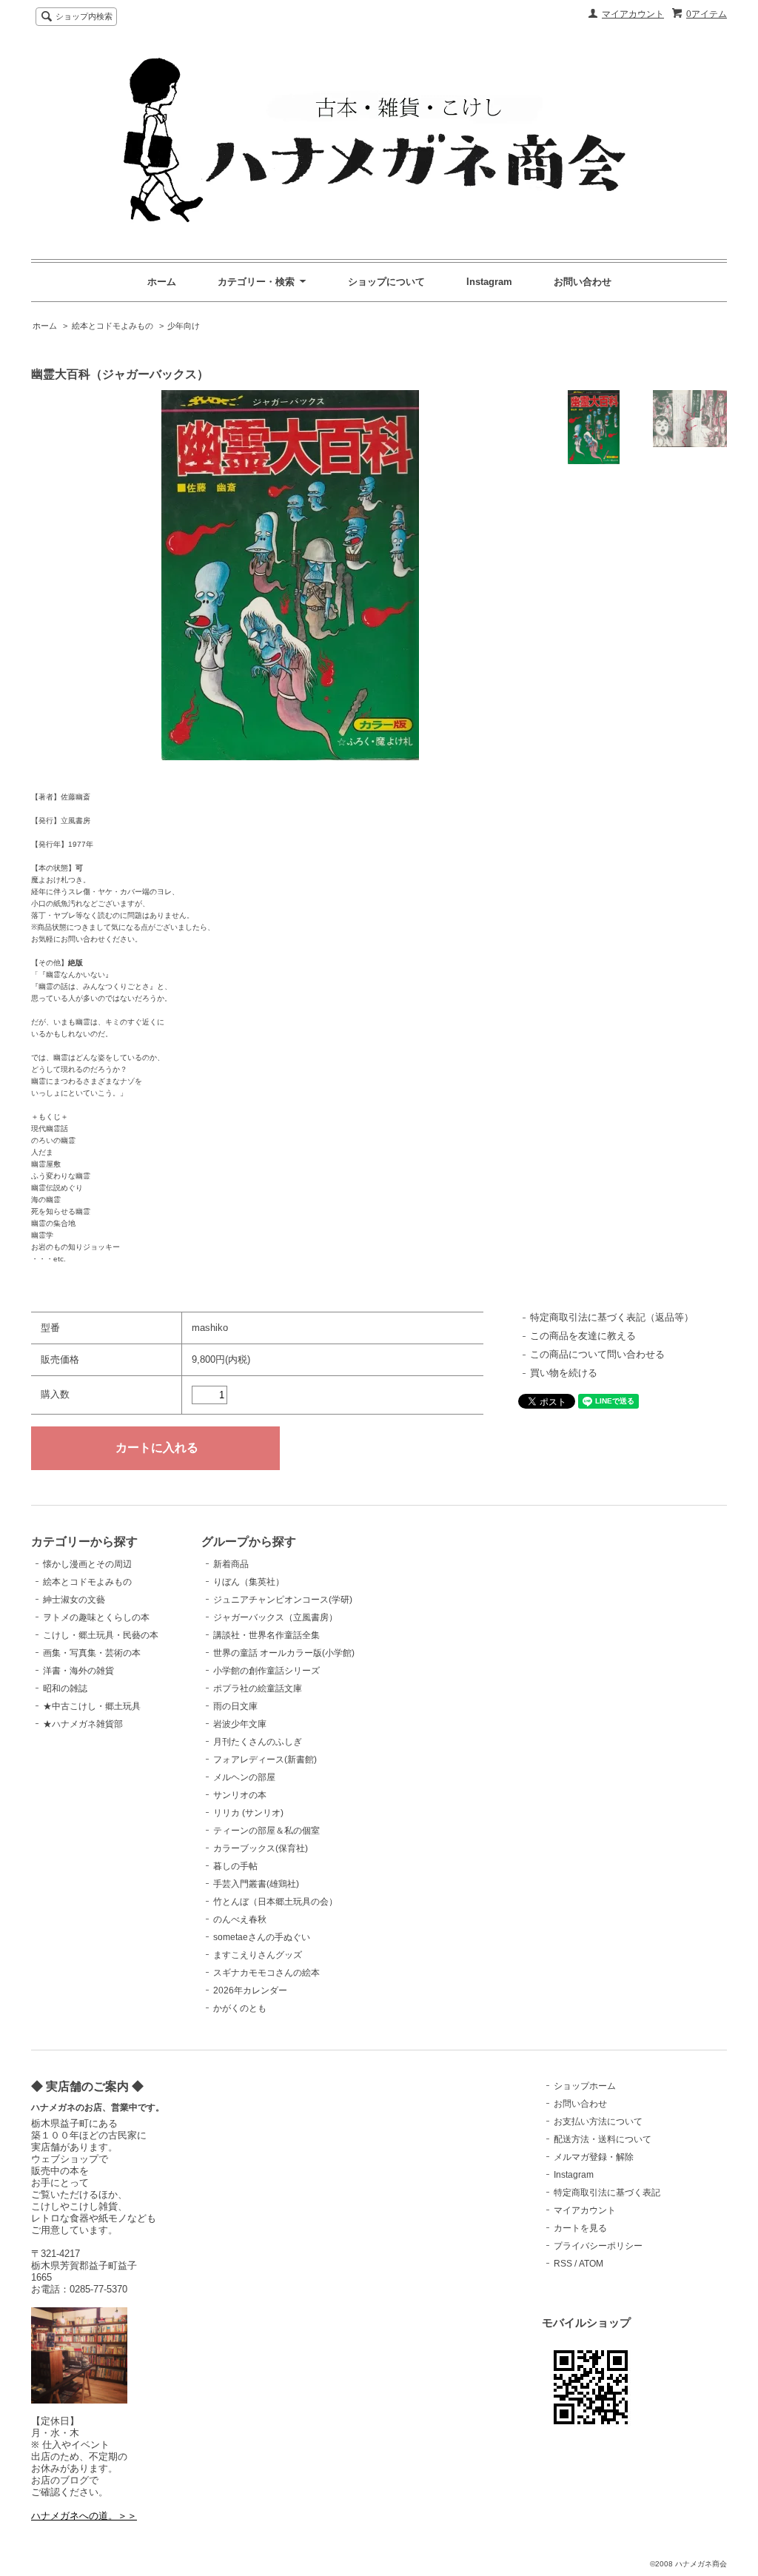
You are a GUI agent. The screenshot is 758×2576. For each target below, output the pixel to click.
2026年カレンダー (250, 1990)
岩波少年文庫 (240, 1724)
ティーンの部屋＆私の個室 (266, 1831)
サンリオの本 (240, 1795)
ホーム (162, 282)
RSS (563, 2264)
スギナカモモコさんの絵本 (266, 1973)
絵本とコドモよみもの (113, 326)
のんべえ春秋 (240, 1919)
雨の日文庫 (235, 1706)
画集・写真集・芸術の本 (92, 1653)
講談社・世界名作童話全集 (266, 1635)
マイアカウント (633, 14)
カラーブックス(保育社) (261, 1848)
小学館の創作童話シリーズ (266, 1671)
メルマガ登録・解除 (594, 2157)
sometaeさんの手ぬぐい (262, 1937)
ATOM (591, 2264)
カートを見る (580, 2228)
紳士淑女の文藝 (74, 1600)
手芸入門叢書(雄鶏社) (256, 1884)
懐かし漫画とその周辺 (87, 1564)
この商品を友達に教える (583, 1336)
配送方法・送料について (603, 2139)
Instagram (489, 282)
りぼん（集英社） (249, 1582)
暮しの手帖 (235, 1866)
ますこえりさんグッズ (258, 1955)
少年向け (184, 326)
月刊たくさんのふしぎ (258, 1742)
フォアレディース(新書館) (265, 1760)
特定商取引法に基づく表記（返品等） (612, 1317)
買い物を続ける (564, 1373)
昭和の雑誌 (65, 1688)
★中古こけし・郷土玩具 (92, 1706)
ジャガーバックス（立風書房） (275, 1617)
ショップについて (386, 282)
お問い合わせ (583, 282)
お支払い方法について (598, 2121)
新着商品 (231, 1564)
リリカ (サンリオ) (248, 1813)
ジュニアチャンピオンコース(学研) (283, 1600)
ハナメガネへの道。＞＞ (84, 2516)
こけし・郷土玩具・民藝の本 (101, 1635)
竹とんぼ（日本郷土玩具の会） (275, 1902)
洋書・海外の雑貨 (78, 1671)
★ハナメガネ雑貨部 (83, 1724)
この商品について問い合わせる (597, 1354)
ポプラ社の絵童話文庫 (258, 1688)
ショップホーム (585, 2086)
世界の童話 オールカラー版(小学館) (284, 1653)
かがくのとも (240, 2008)
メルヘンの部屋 (244, 1777)
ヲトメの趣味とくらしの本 (96, 1617)
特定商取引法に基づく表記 (607, 2193)
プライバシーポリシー (598, 2246)
